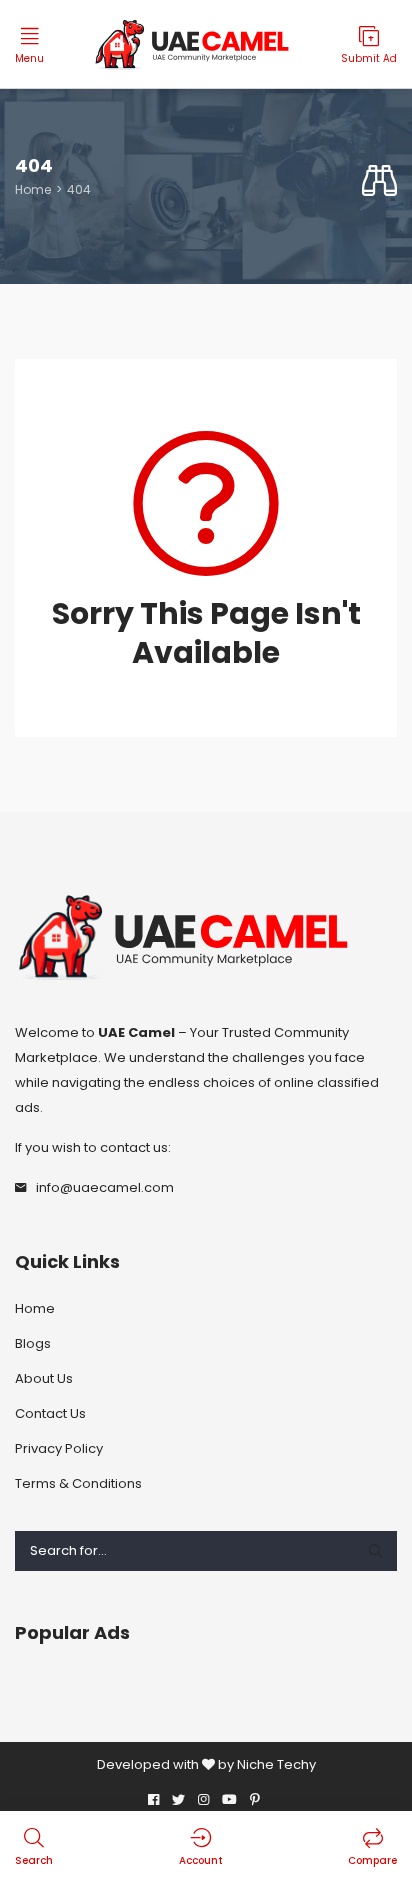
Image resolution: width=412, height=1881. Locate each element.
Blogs (33, 1343)
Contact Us (50, 1413)
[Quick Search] (379, 181)
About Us (44, 1378)
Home (33, 189)
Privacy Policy (59, 1448)
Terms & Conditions (78, 1483)
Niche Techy (276, 1764)
